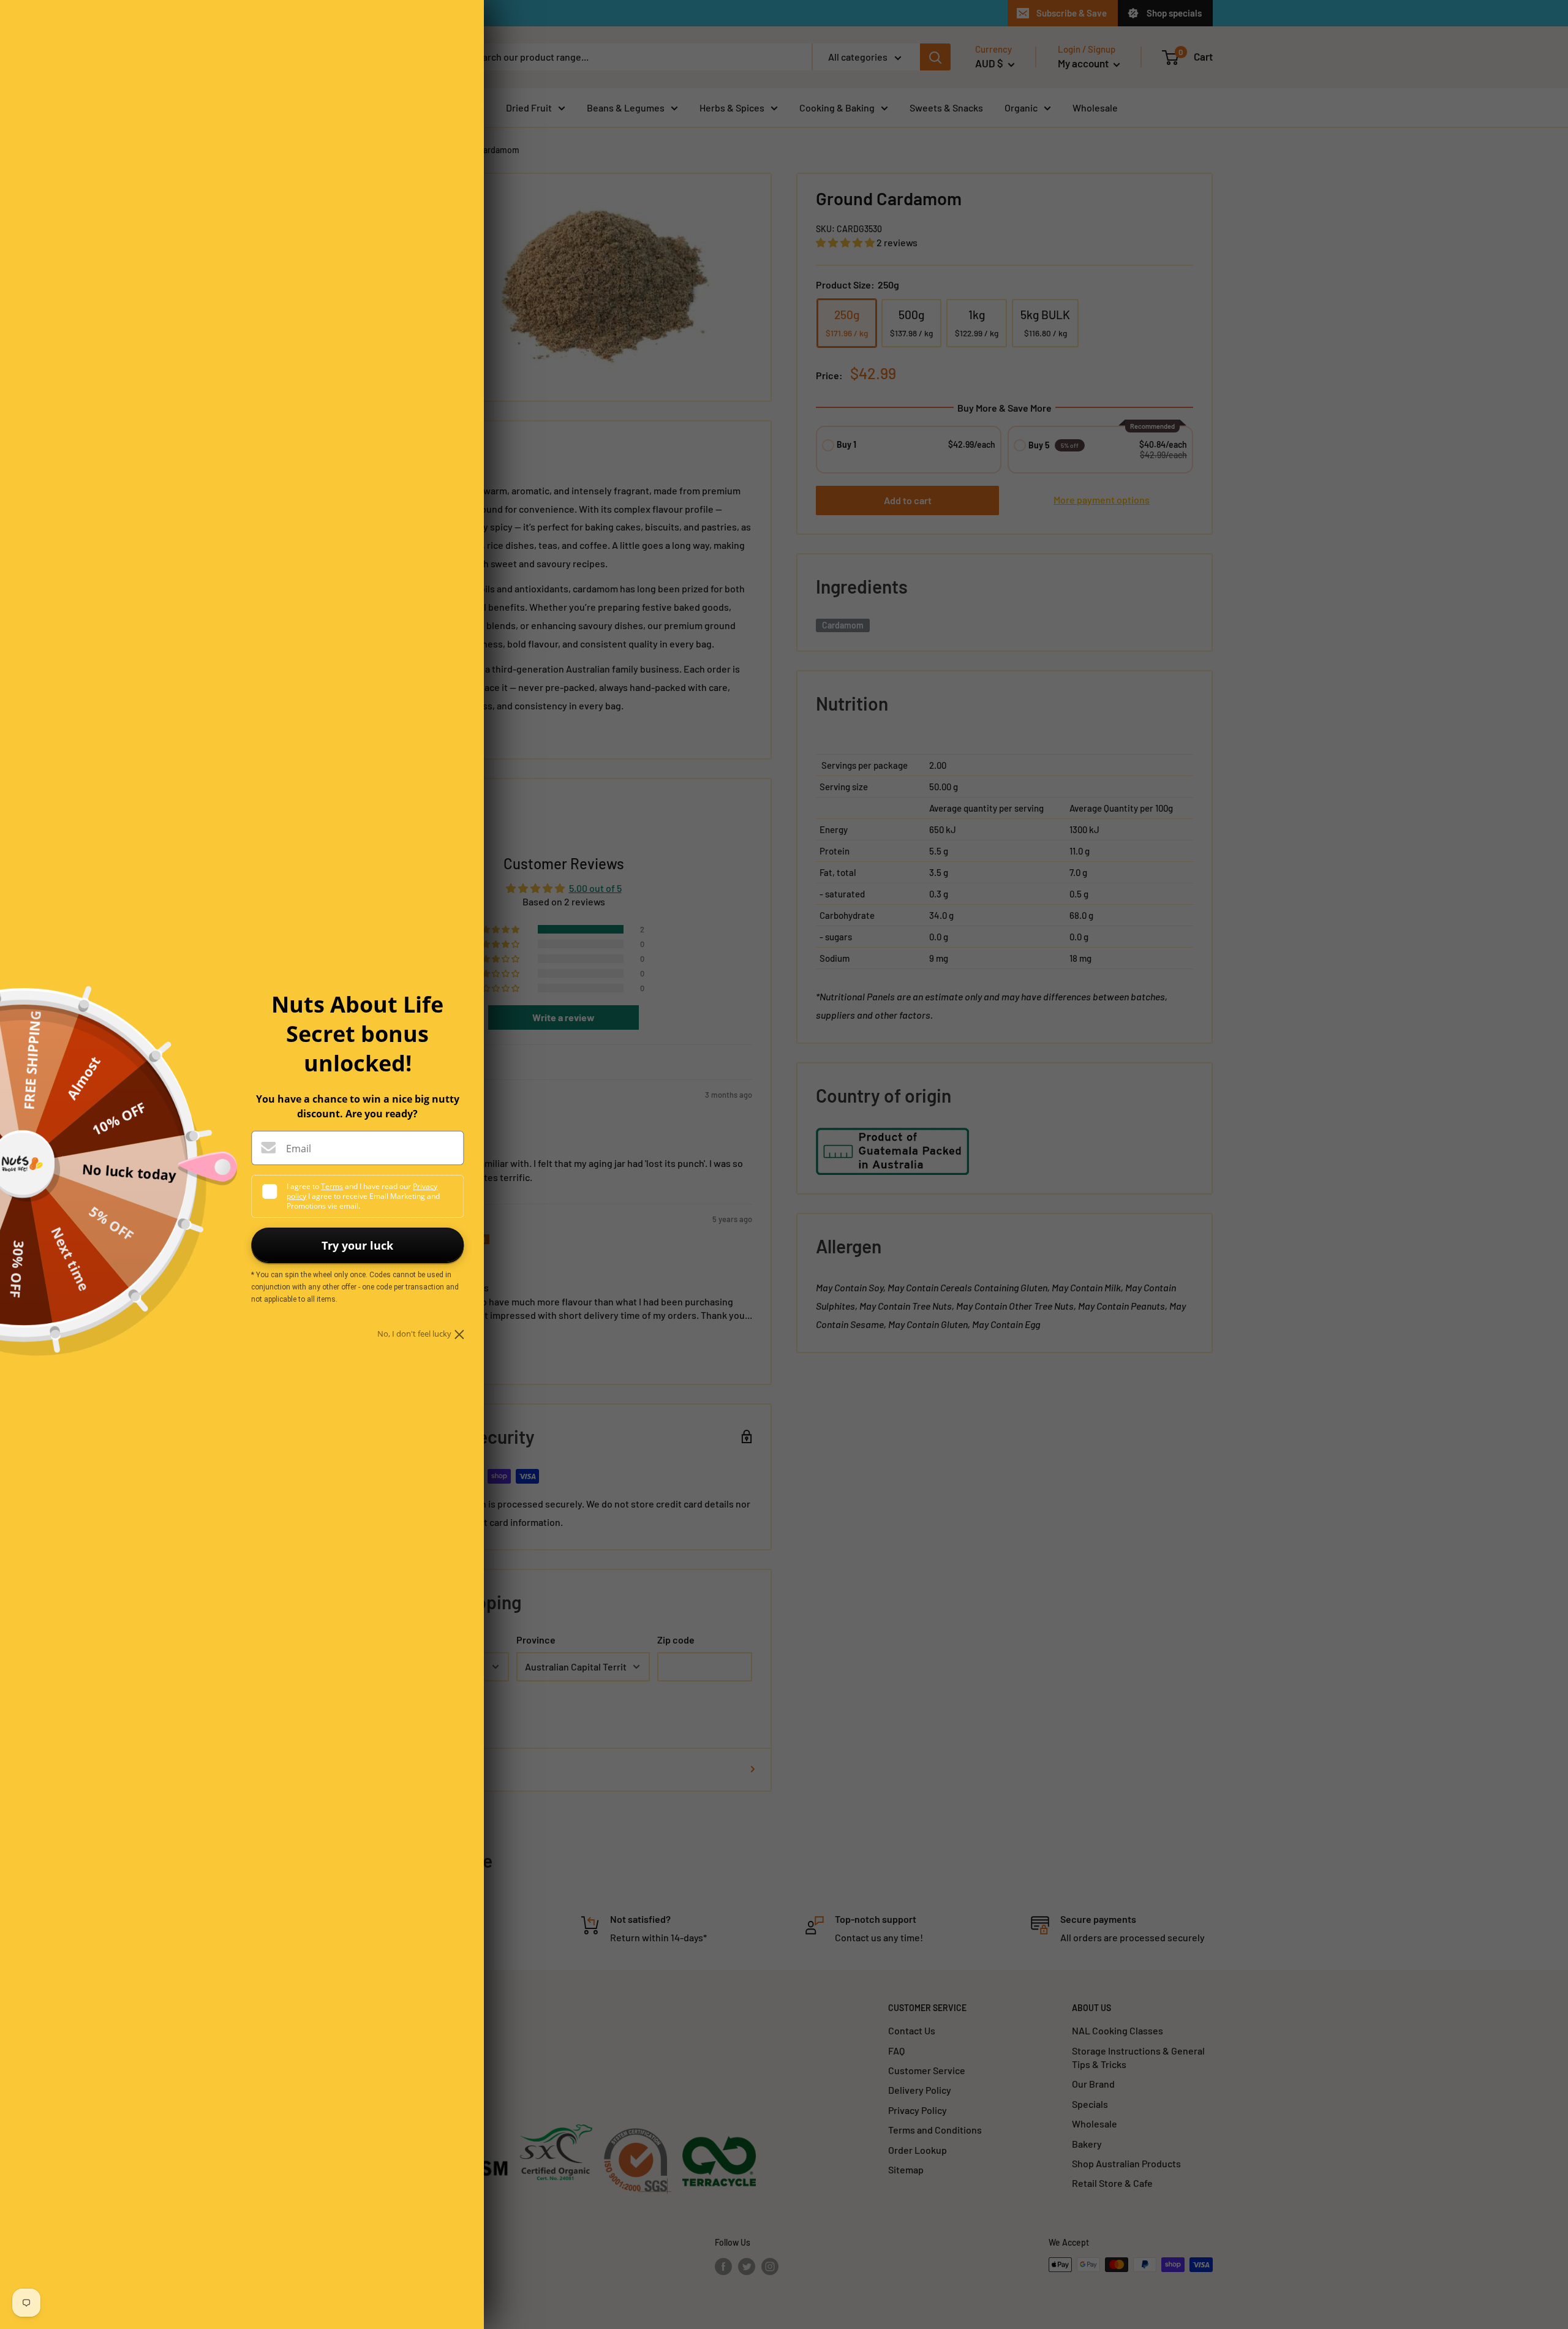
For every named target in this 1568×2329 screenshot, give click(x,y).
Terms (332, 1186)
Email (299, 1149)
